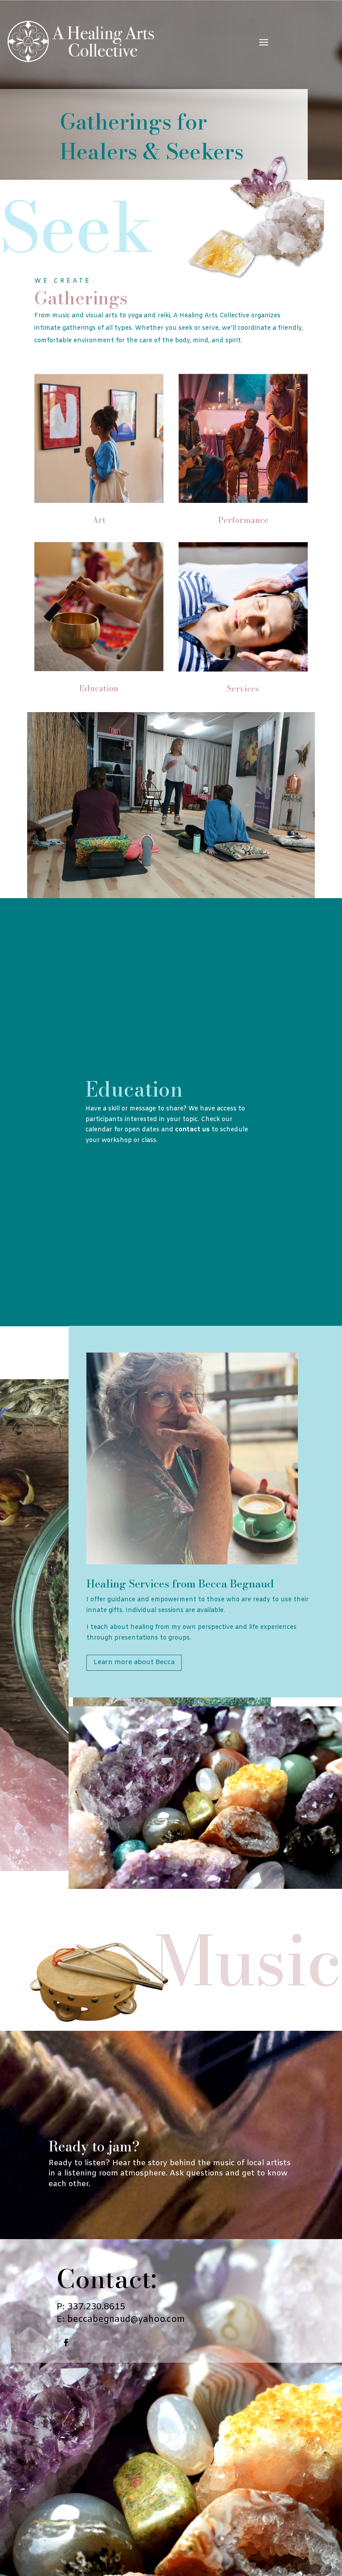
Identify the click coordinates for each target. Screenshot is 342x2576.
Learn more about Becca (134, 1662)
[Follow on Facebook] (66, 2343)
